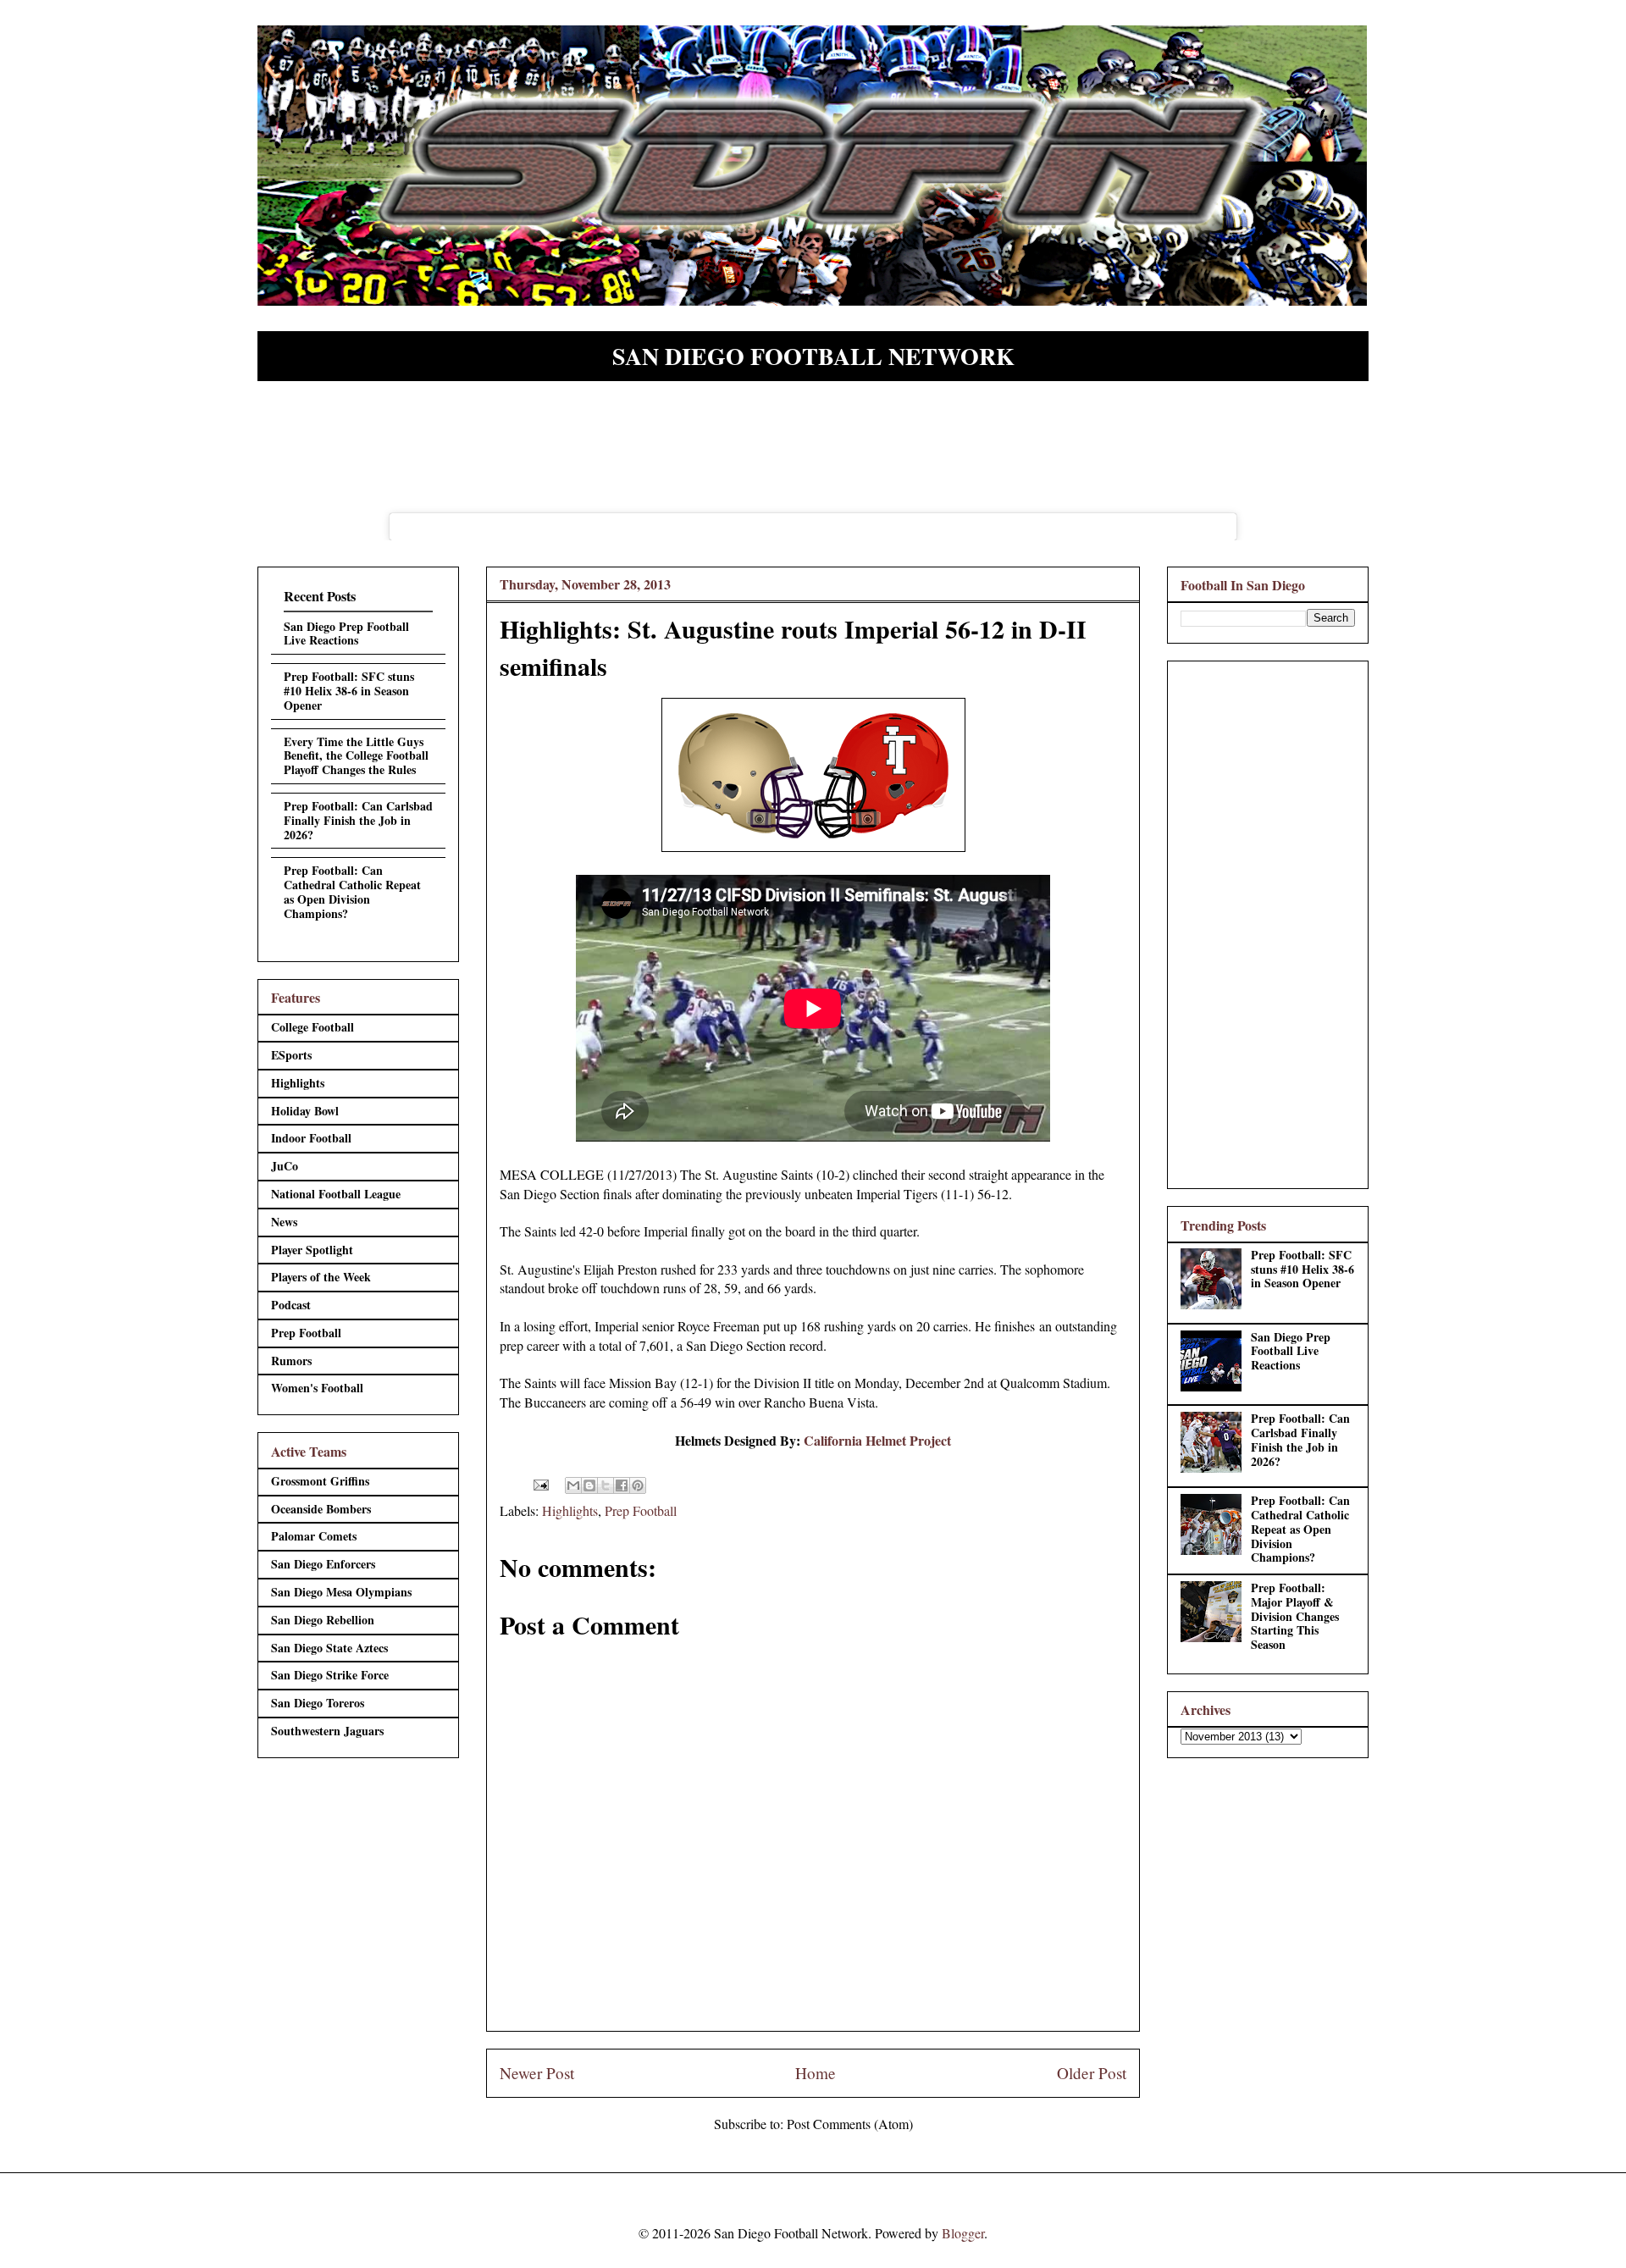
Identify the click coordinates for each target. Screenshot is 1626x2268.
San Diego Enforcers (323, 1564)
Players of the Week (321, 1277)
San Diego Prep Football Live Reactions (346, 633)
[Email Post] (539, 1482)
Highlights (570, 1510)
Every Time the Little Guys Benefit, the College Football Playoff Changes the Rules (356, 756)
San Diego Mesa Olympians (341, 1592)
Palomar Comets (314, 1536)
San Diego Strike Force (330, 1675)
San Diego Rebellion (323, 1620)
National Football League (336, 1194)
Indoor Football (311, 1138)
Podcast (291, 1305)
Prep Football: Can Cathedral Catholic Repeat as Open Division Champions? (352, 891)
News (284, 1222)
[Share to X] (606, 1485)
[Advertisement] (1268, 921)
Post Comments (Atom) (850, 2124)
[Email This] (573, 1485)
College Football (312, 1027)
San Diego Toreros (318, 1703)
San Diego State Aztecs (329, 1648)
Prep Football (641, 1510)
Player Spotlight (312, 1250)
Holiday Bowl (305, 1111)
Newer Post (537, 2073)
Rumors (291, 1361)
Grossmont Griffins (320, 1481)
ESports (291, 1055)
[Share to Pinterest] (638, 1485)
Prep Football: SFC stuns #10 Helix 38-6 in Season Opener (349, 691)
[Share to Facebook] (622, 1485)
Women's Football (317, 1388)
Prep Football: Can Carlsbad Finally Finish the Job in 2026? (358, 820)
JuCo (285, 1166)
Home (816, 2073)
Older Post (1092, 2073)
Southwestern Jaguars (327, 1731)
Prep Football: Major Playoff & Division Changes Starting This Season (1295, 1616)
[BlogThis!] (589, 1485)
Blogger (963, 2233)
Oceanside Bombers (321, 1509)
